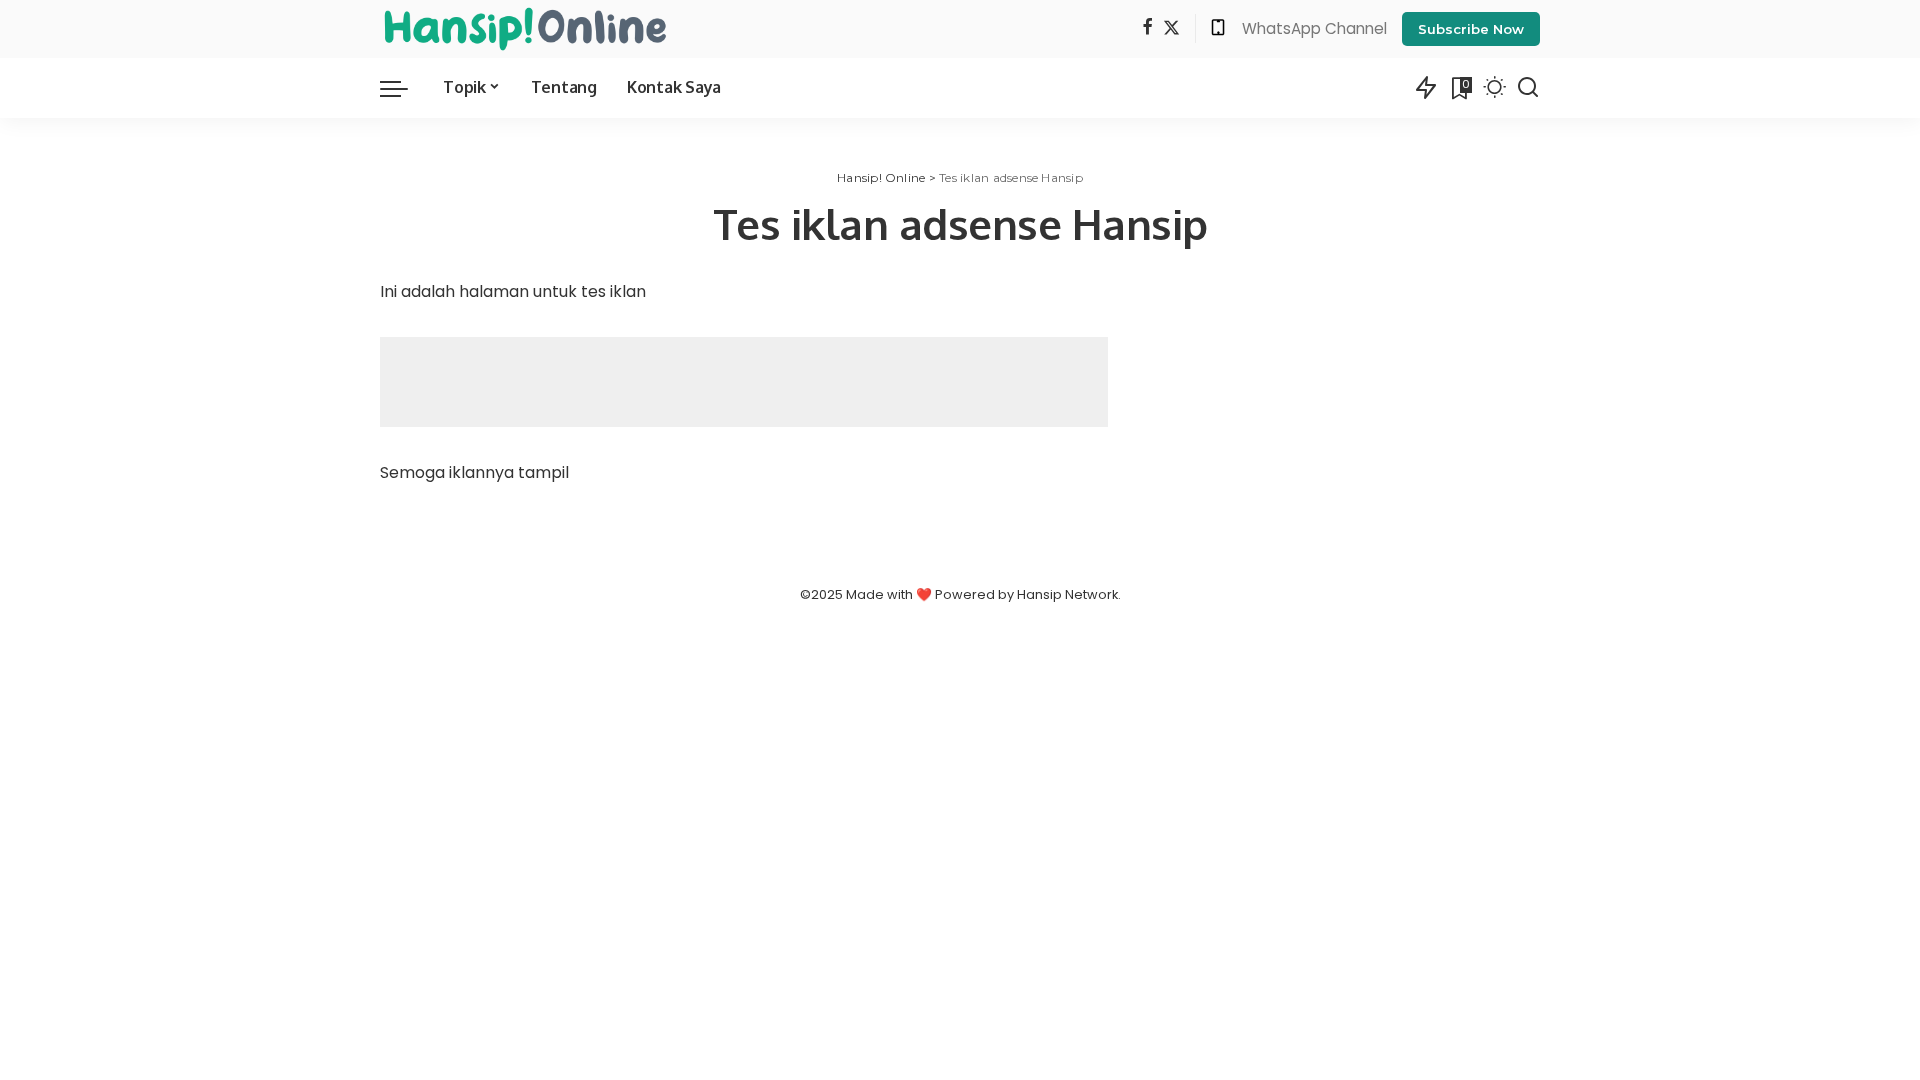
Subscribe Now (1471, 29)
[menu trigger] (404, 88)
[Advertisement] (744, 382)
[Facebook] (1147, 28)
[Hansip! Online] (525, 29)
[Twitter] (1171, 28)
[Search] (1528, 88)
